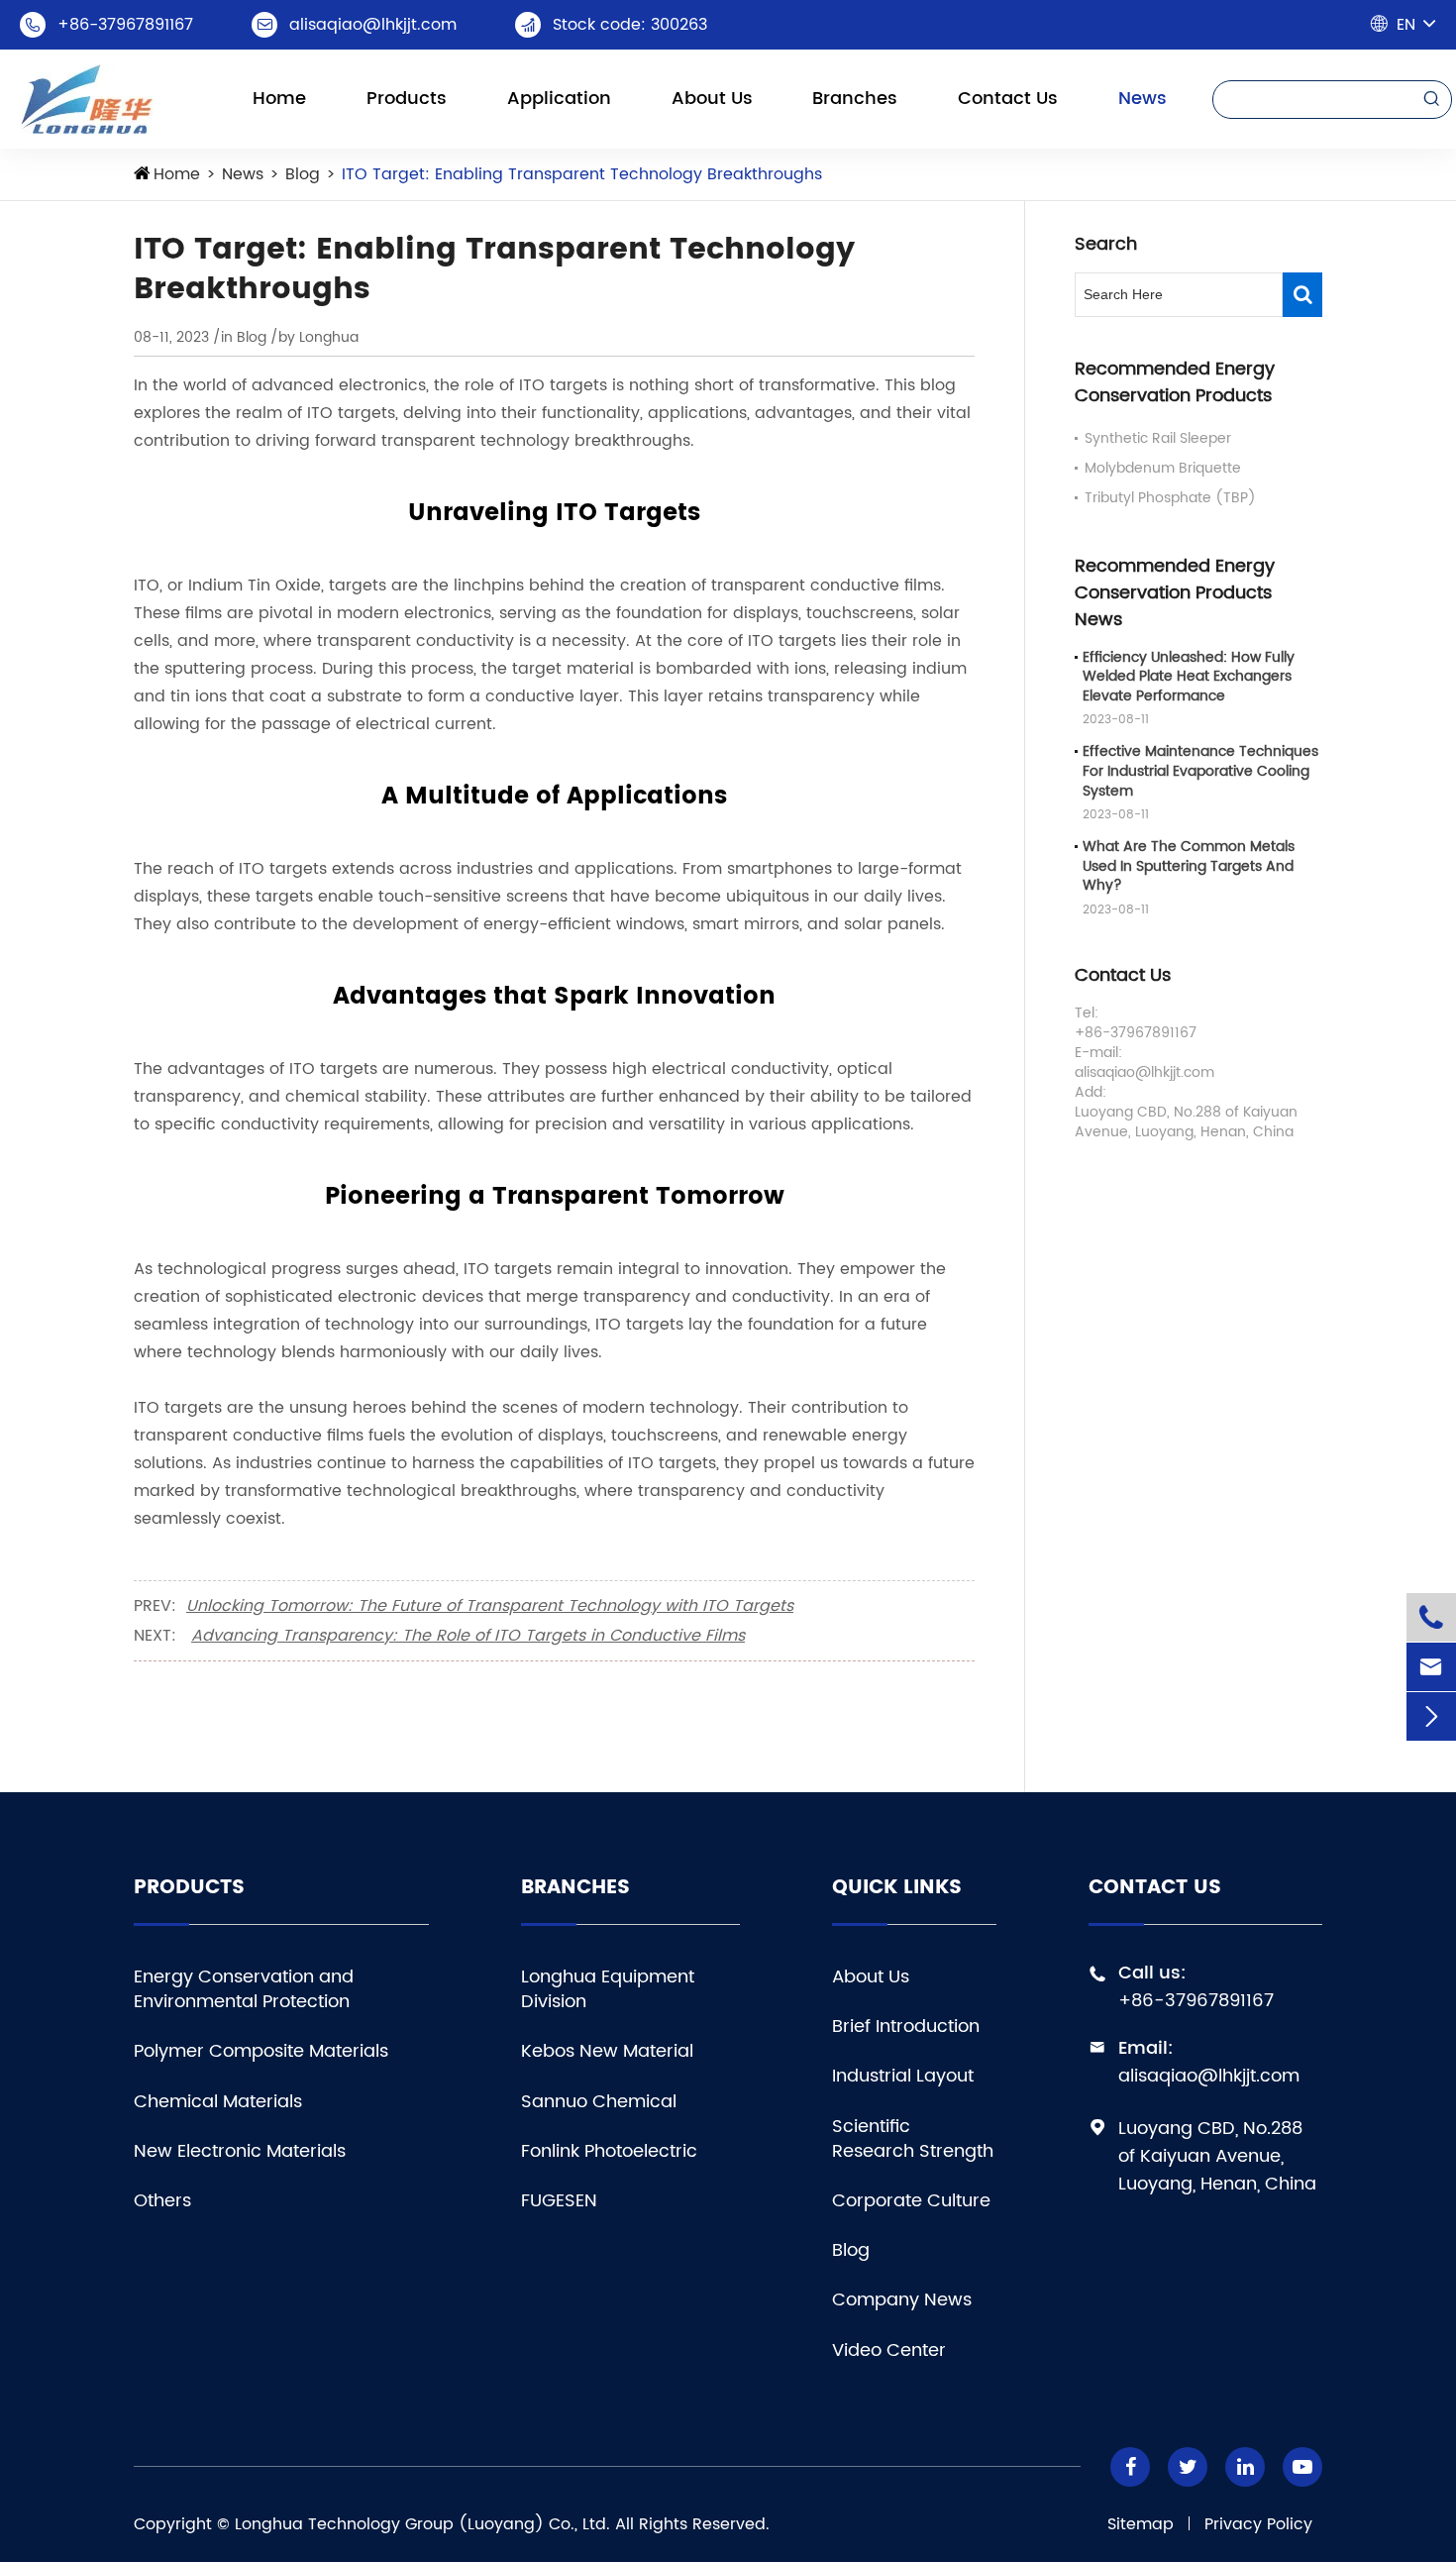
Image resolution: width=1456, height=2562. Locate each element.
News (1143, 99)
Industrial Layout (903, 2076)
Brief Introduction (906, 2027)
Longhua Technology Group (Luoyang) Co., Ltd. (422, 2524)
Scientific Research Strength (913, 2139)
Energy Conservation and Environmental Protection (244, 1989)
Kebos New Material (607, 2051)
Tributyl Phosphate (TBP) (1170, 498)
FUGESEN (559, 2201)
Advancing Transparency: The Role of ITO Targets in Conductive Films (468, 1636)
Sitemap (1141, 2524)
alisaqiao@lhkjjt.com (373, 25)
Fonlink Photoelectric (609, 2151)
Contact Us (1008, 99)
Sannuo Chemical (599, 2102)
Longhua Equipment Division (608, 1989)
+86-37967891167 (125, 25)
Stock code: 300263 (630, 25)
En (1406, 25)
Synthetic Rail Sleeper (1158, 438)
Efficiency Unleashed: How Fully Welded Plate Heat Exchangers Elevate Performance (1189, 677)
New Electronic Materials (240, 2151)
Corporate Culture (911, 2201)
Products (407, 99)
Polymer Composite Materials (261, 2051)
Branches (855, 99)
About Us (712, 99)
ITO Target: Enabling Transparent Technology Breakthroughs (582, 174)
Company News (902, 2300)
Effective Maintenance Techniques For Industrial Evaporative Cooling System (1200, 772)
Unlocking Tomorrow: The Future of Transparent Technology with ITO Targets (490, 1606)
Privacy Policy (1258, 2524)
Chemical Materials (218, 2102)
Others (162, 2201)
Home (279, 99)
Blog (303, 174)
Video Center (889, 2350)
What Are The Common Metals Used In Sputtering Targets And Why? (1189, 867)
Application (559, 99)
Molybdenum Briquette (1163, 468)
